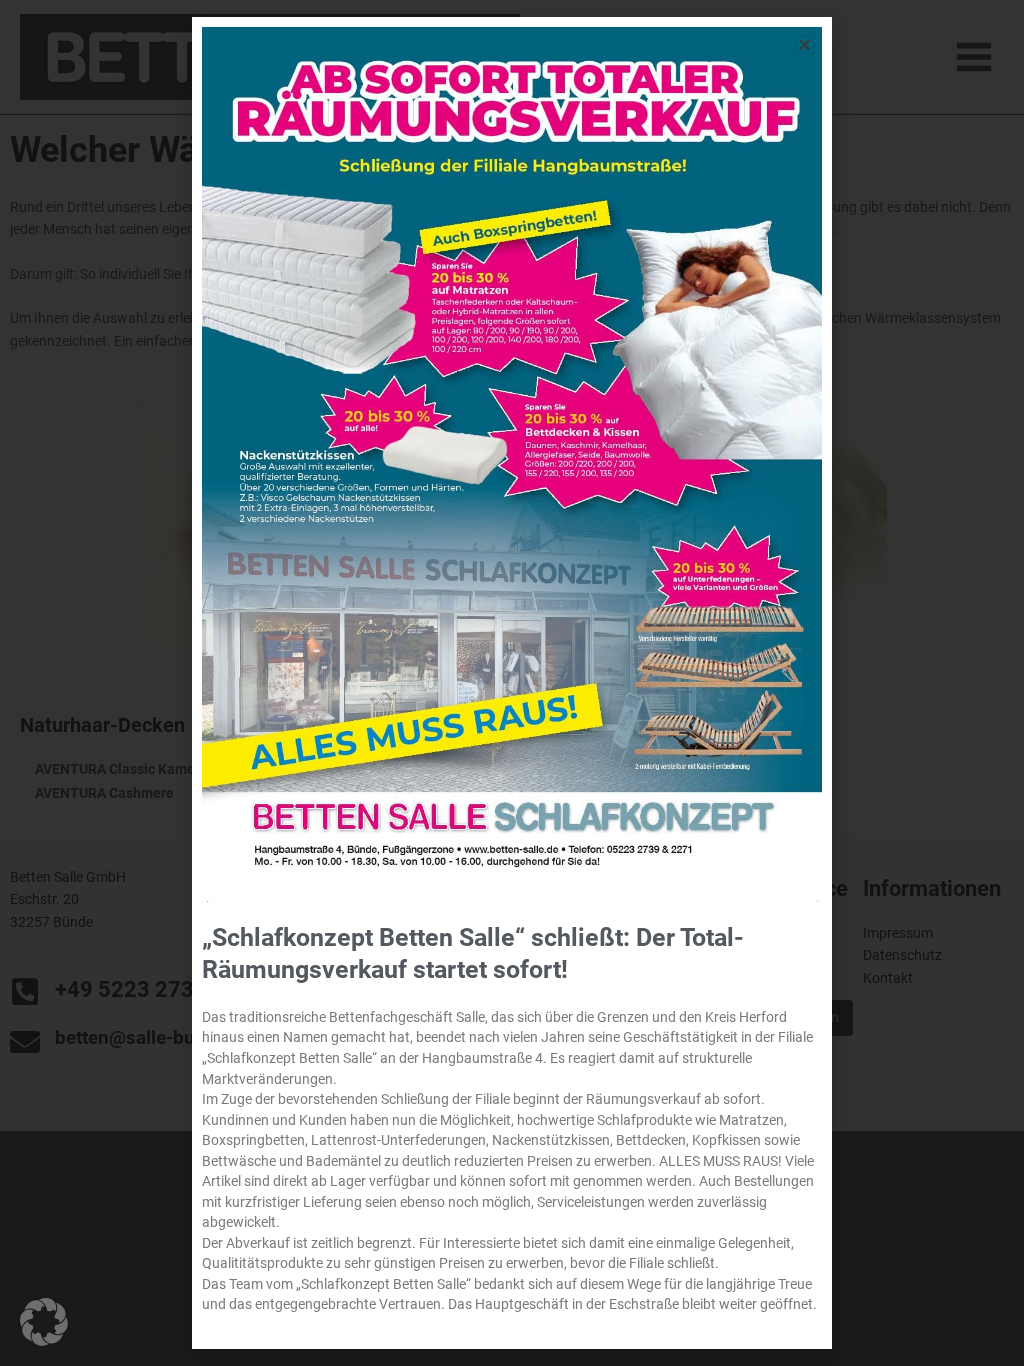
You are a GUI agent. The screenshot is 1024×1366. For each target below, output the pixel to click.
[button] (804, 44)
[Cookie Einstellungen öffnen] (44, 1341)
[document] (512, 683)
